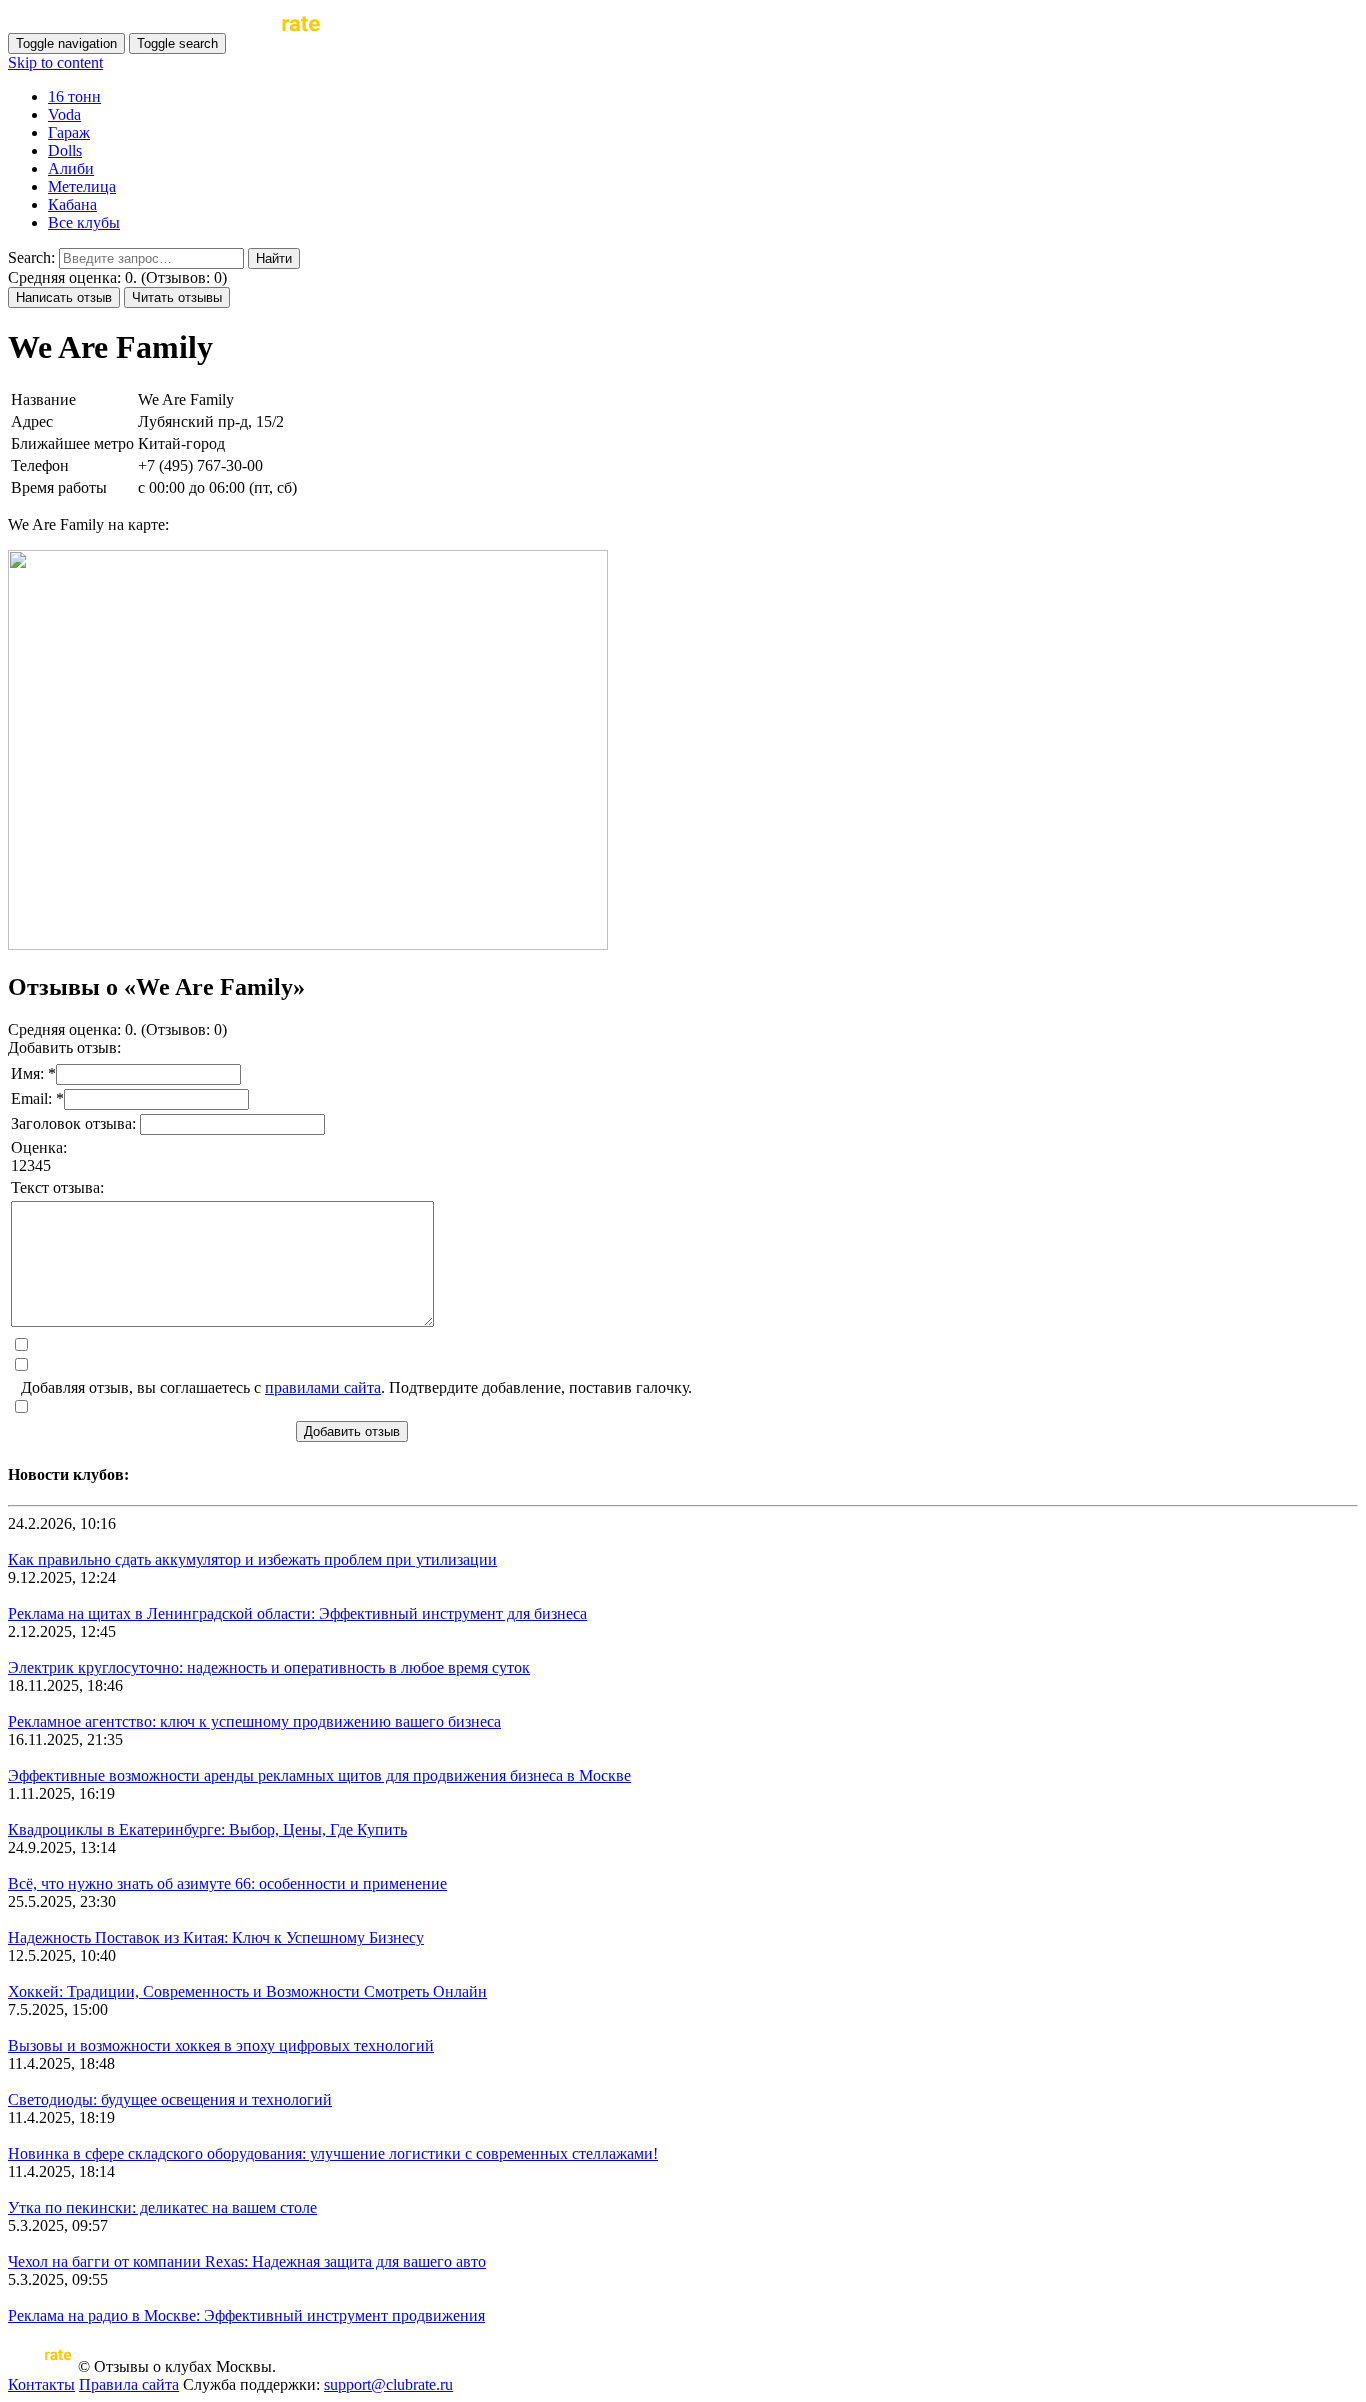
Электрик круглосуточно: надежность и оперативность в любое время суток (269, 1667)
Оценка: (39, 1147)
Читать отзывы (177, 297)
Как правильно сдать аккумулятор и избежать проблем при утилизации (252, 1559)
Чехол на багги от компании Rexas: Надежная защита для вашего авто (247, 2261)
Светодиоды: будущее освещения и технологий (170, 2099)
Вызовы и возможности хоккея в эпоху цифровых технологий (221, 2045)
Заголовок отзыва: (75, 1123)
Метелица (82, 186)
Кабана (72, 204)
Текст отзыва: (57, 1187)
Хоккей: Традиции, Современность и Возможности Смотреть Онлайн (247, 1991)
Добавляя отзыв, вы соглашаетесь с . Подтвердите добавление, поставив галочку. (356, 1387)
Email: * (37, 1098)
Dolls (65, 150)
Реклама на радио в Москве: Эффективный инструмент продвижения (246, 2315)
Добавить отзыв (352, 1431)
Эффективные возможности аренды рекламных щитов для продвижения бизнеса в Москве (319, 1775)
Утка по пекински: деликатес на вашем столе (162, 2207)
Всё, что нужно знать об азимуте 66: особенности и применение (227, 1883)
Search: (31, 257)
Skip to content (55, 62)
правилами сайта (323, 1387)
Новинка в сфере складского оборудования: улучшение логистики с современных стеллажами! (333, 2153)
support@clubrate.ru (388, 2384)
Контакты (41, 2384)
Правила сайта (129, 2384)
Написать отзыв (64, 297)
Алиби (71, 168)
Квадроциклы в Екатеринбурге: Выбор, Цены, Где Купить (207, 1829)
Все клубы (84, 222)
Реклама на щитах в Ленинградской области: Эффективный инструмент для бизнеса (297, 1613)
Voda (64, 114)
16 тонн (74, 96)
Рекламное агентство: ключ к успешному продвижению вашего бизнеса (254, 1721)
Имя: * (33, 1073)
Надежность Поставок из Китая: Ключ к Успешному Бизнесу (216, 1937)
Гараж (69, 132)
